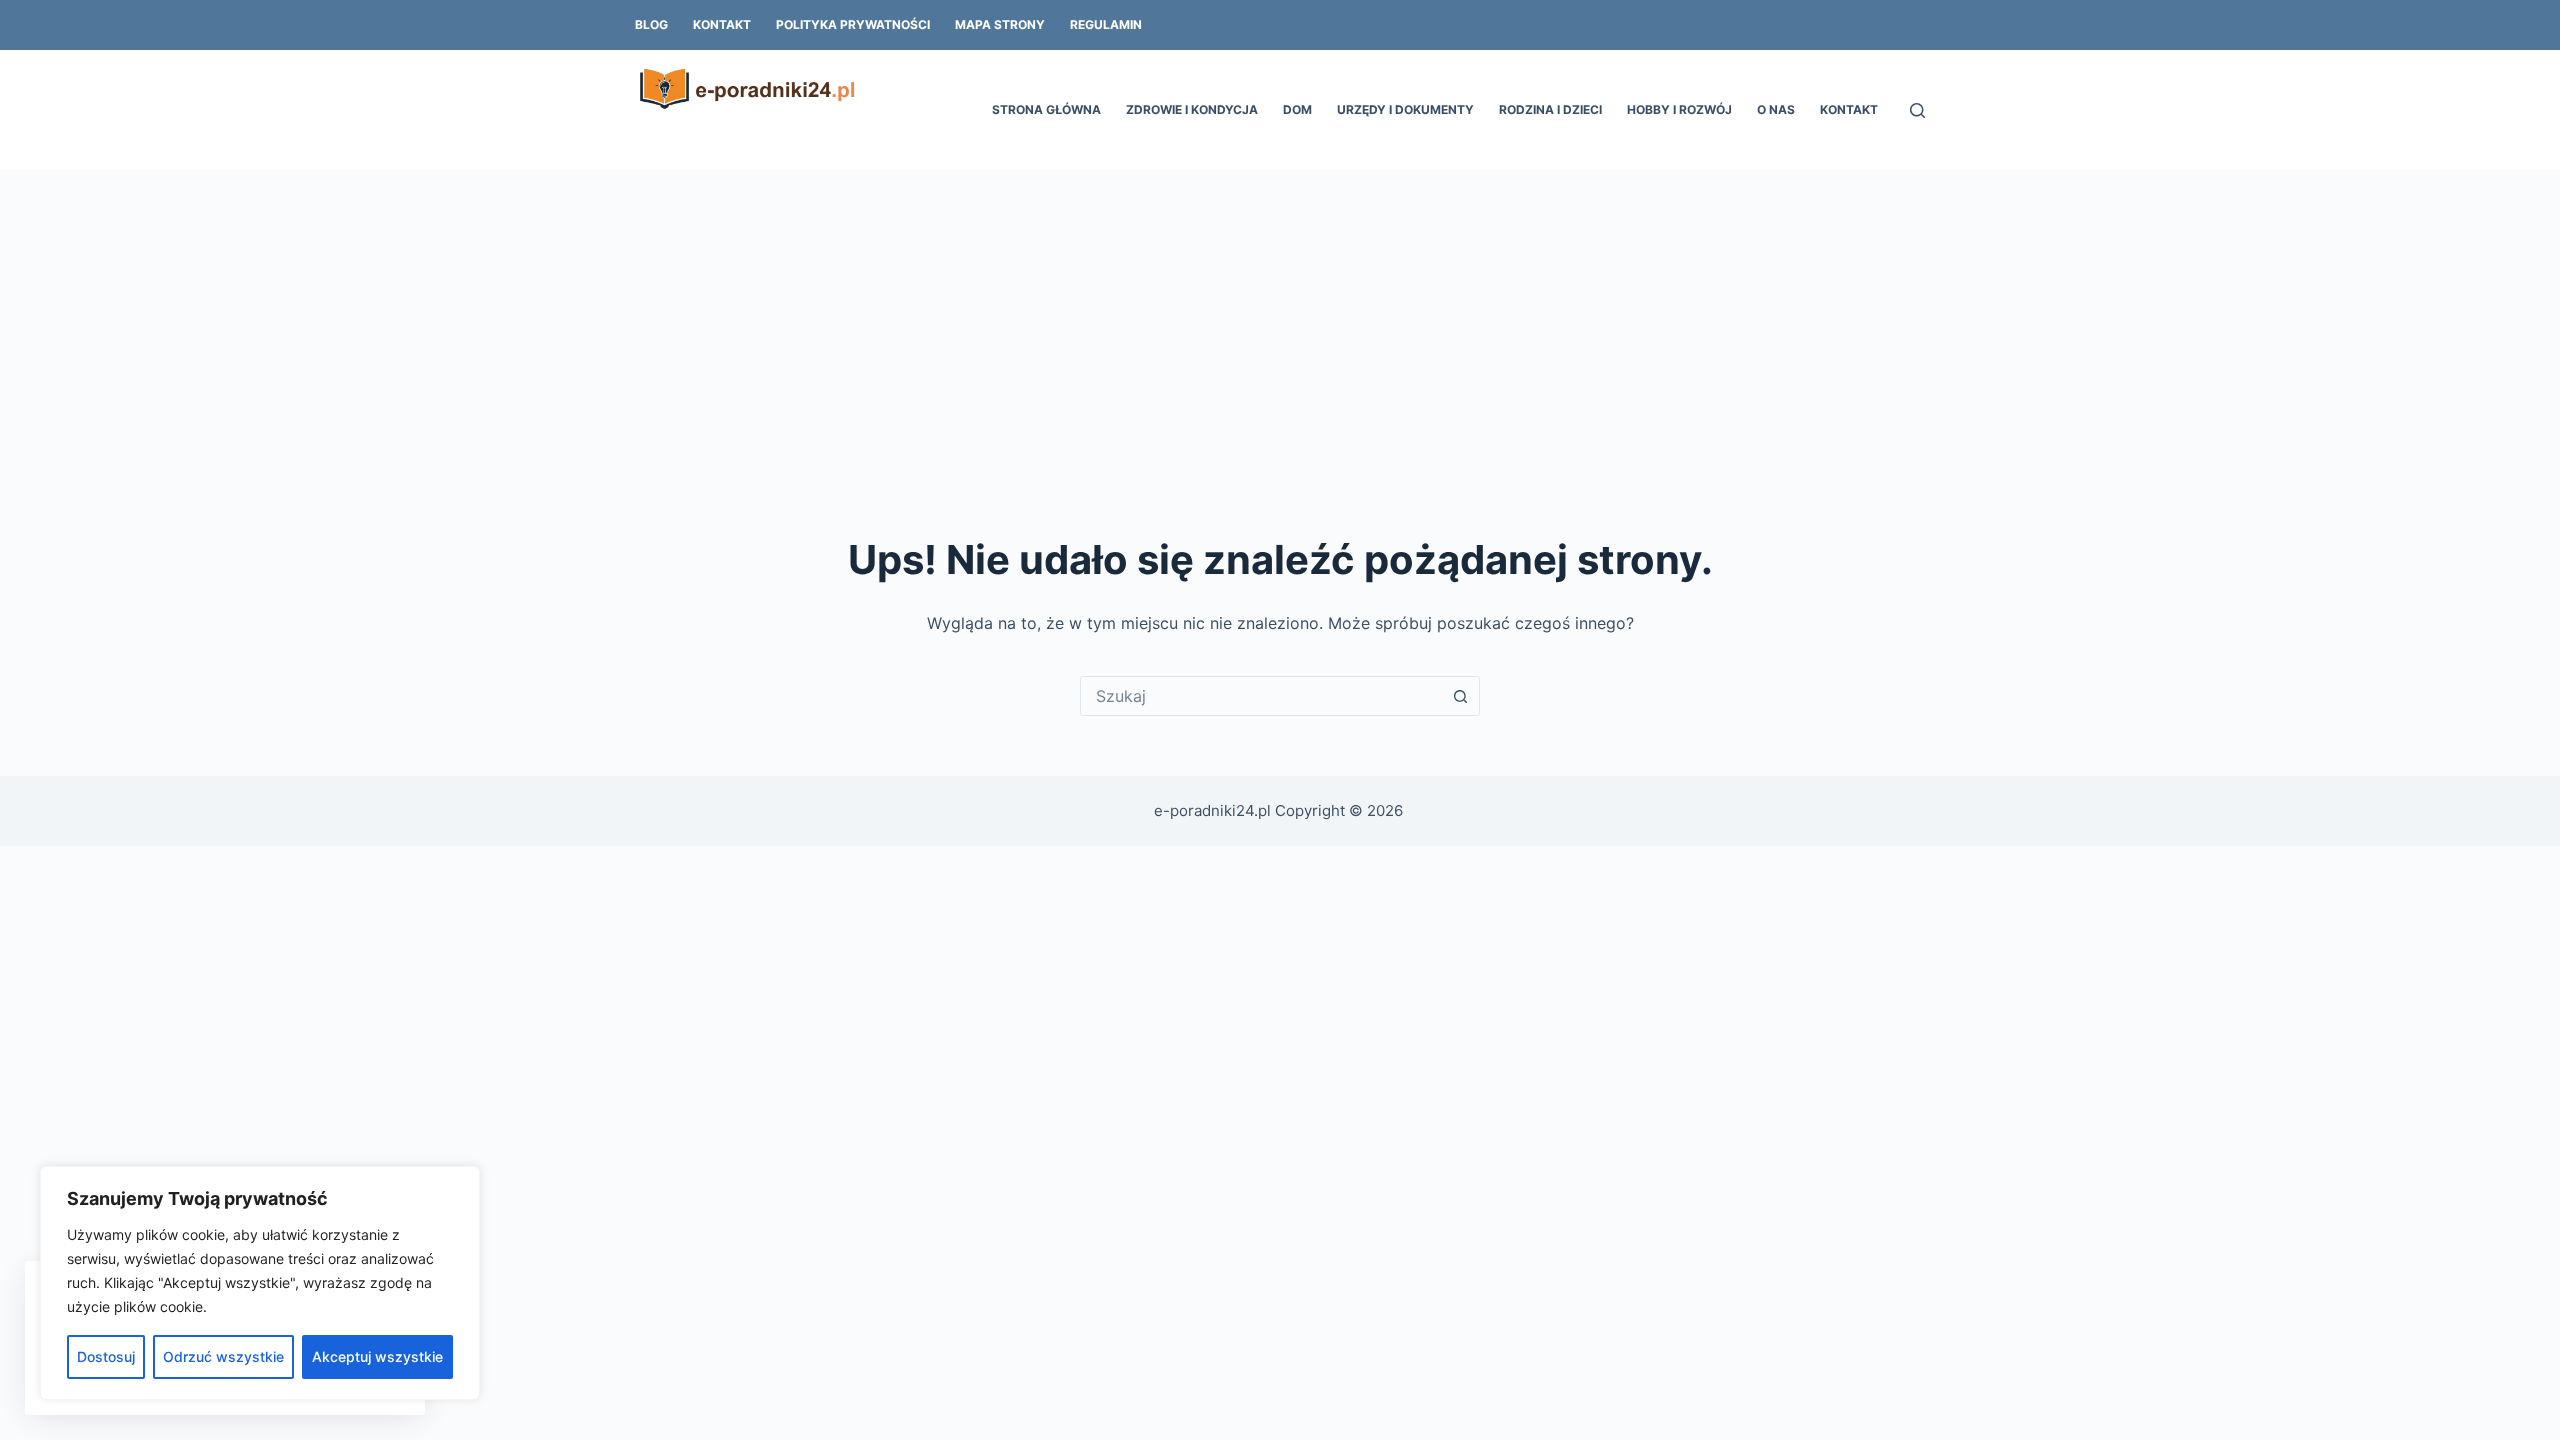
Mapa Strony (1000, 24)
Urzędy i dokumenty (1405, 109)
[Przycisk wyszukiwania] (1460, 696)
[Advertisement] (1280, 320)
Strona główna (1046, 109)
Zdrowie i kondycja (1192, 109)
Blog (651, 24)
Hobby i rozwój (1679, 109)
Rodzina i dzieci (1550, 109)
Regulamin (1106, 24)
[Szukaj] (1917, 110)
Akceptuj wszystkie (377, 1356)
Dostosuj (106, 1356)
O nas (1776, 109)
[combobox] (1261, 696)
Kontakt (722, 24)
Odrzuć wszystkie (223, 1356)
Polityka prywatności (853, 24)
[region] (260, 1283)
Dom (1297, 109)
